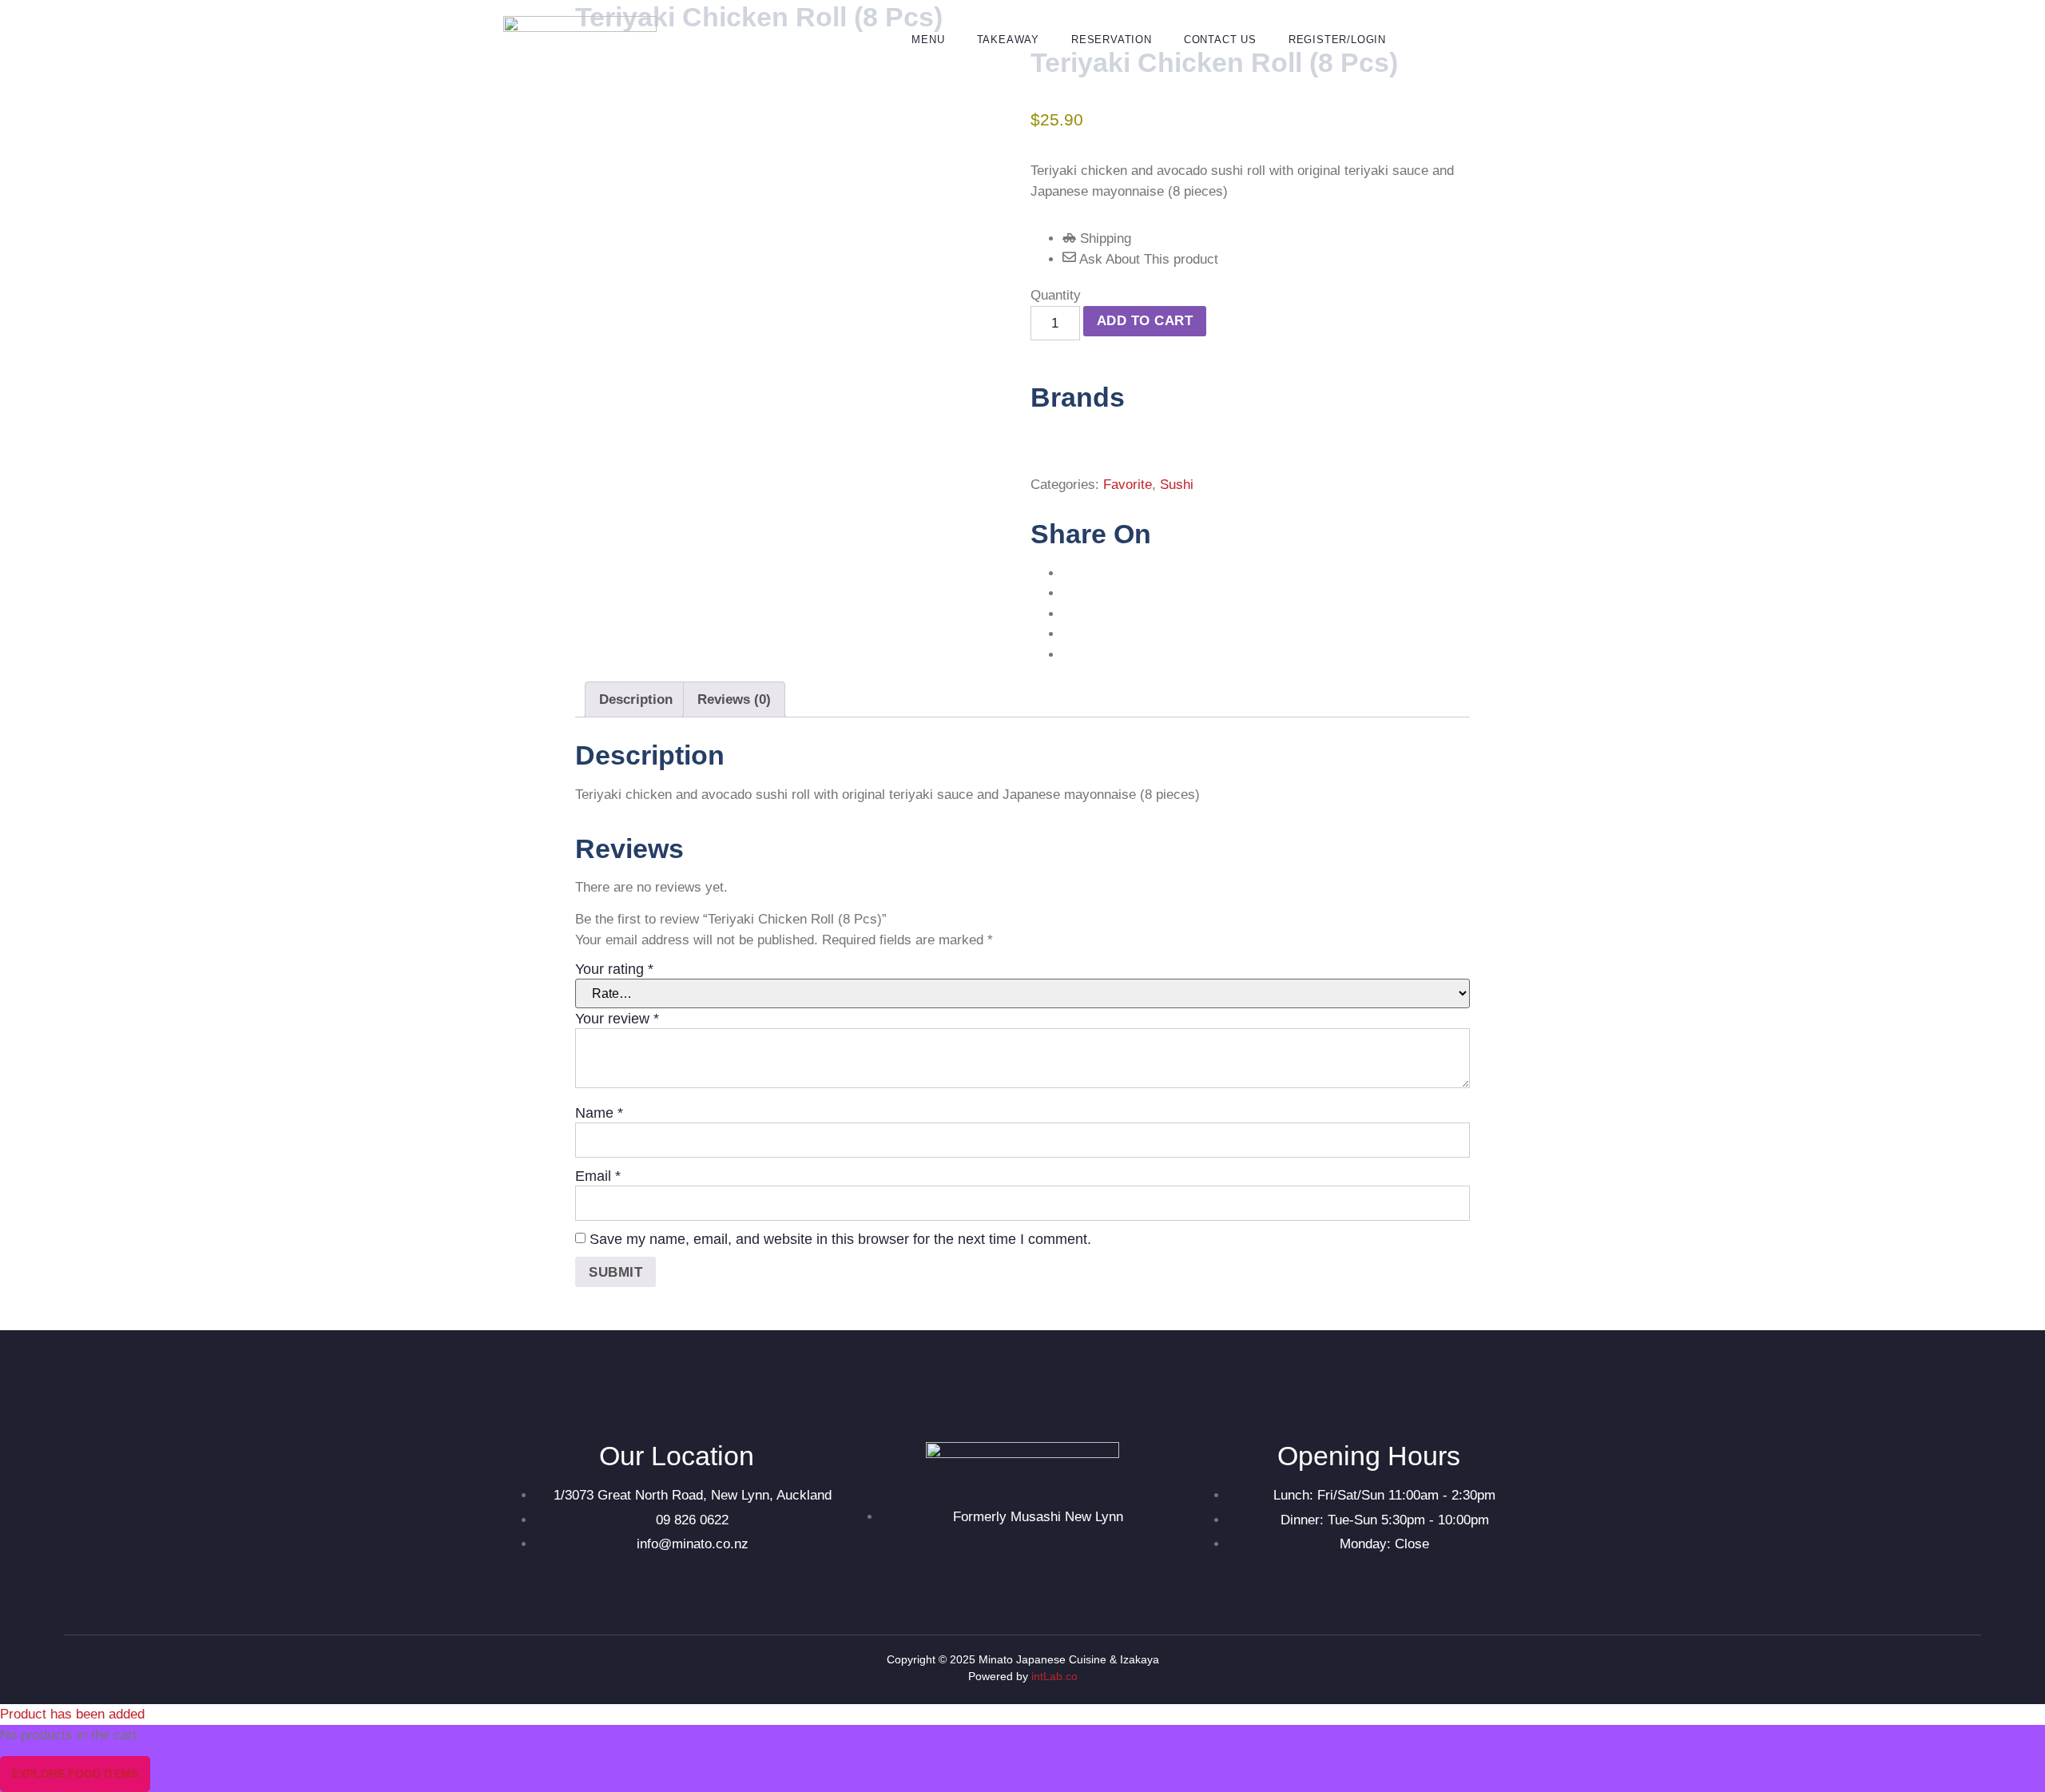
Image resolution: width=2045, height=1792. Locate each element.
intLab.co (1054, 1676)
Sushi (1177, 485)
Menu (928, 40)
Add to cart (1145, 321)
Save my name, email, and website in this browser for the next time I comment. (840, 1239)
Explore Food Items (75, 1774)
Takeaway (1008, 40)
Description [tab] (636, 699)
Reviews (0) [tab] (734, 699)
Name (599, 1113)
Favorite (1128, 485)
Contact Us (1220, 40)
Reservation (1112, 40)
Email (598, 1176)
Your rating (614, 969)
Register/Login (1337, 40)
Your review (617, 1019)
